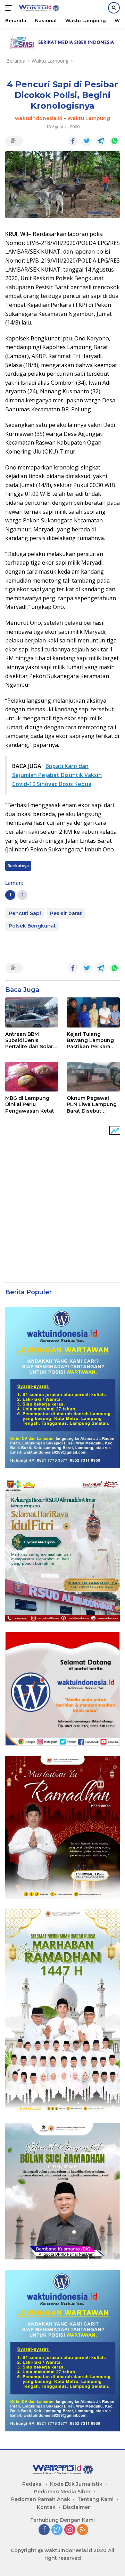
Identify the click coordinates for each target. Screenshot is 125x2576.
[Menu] (10, 8)
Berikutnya (18, 866)
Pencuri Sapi (25, 913)
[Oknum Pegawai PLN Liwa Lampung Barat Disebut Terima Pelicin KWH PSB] (93, 1077)
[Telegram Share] (101, 141)
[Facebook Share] (73, 141)
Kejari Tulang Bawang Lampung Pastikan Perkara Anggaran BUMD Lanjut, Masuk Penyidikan (90, 1040)
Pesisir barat (66, 913)
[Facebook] (44, 2530)
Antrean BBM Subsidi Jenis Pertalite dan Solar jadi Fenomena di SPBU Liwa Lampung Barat (29, 1040)
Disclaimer (76, 2507)
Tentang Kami (95, 2499)
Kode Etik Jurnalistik (76, 2484)
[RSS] (83, 2530)
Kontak (46, 2507)
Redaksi (32, 2484)
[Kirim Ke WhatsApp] (115, 141)
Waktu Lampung (89, 118)
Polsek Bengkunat (32, 926)
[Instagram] (70, 2530)
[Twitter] (57, 2530)
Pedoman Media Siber (62, 2492)
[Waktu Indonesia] (38, 8)
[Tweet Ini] (87, 141)
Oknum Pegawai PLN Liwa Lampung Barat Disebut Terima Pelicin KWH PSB (92, 1104)
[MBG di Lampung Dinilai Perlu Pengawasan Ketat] (32, 1077)
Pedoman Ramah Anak (41, 2499)
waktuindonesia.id (39, 118)
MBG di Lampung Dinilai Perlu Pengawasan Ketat (30, 1104)
